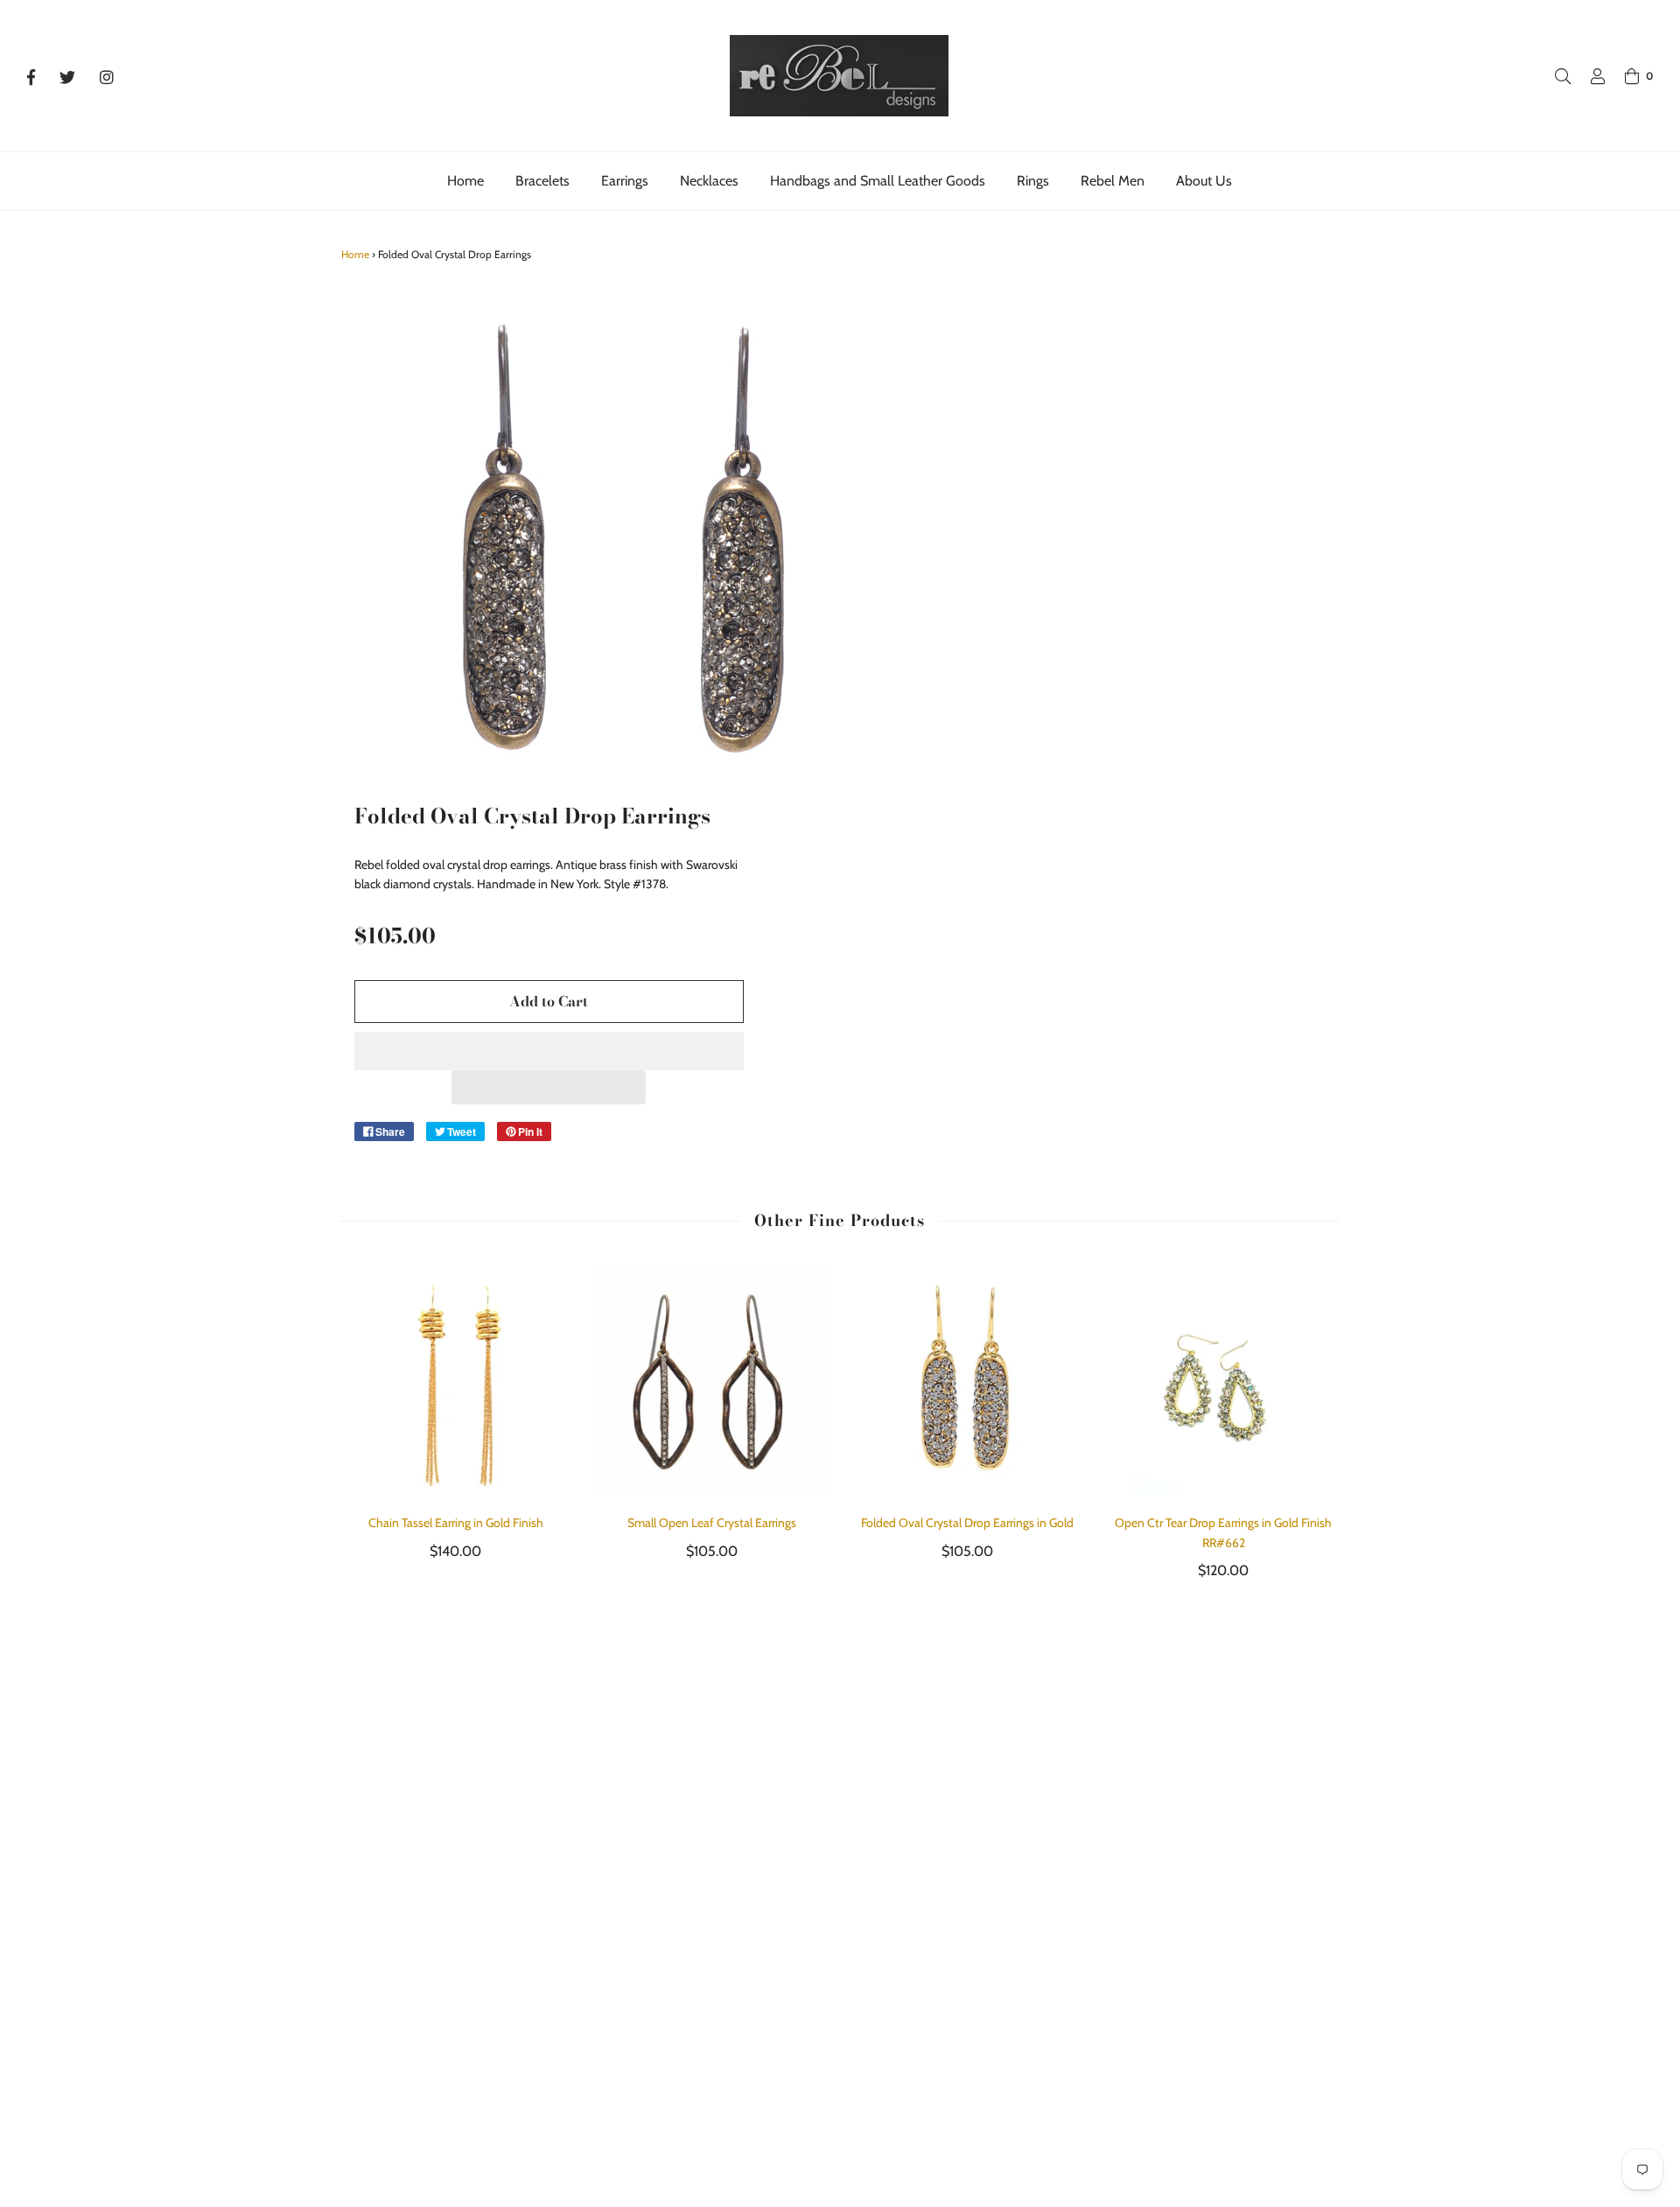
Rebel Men (1113, 181)
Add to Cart (549, 1001)
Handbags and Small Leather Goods (878, 181)
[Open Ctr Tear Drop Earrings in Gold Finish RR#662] (1224, 1381)
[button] (549, 1051)
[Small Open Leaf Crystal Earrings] (712, 1381)
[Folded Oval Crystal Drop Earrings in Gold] (968, 1381)
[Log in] (1589, 76)
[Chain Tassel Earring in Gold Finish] (456, 1381)
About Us (1204, 181)
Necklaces (709, 181)
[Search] (1554, 76)
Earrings (625, 181)
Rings (1033, 181)
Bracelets (542, 181)
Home (465, 181)
